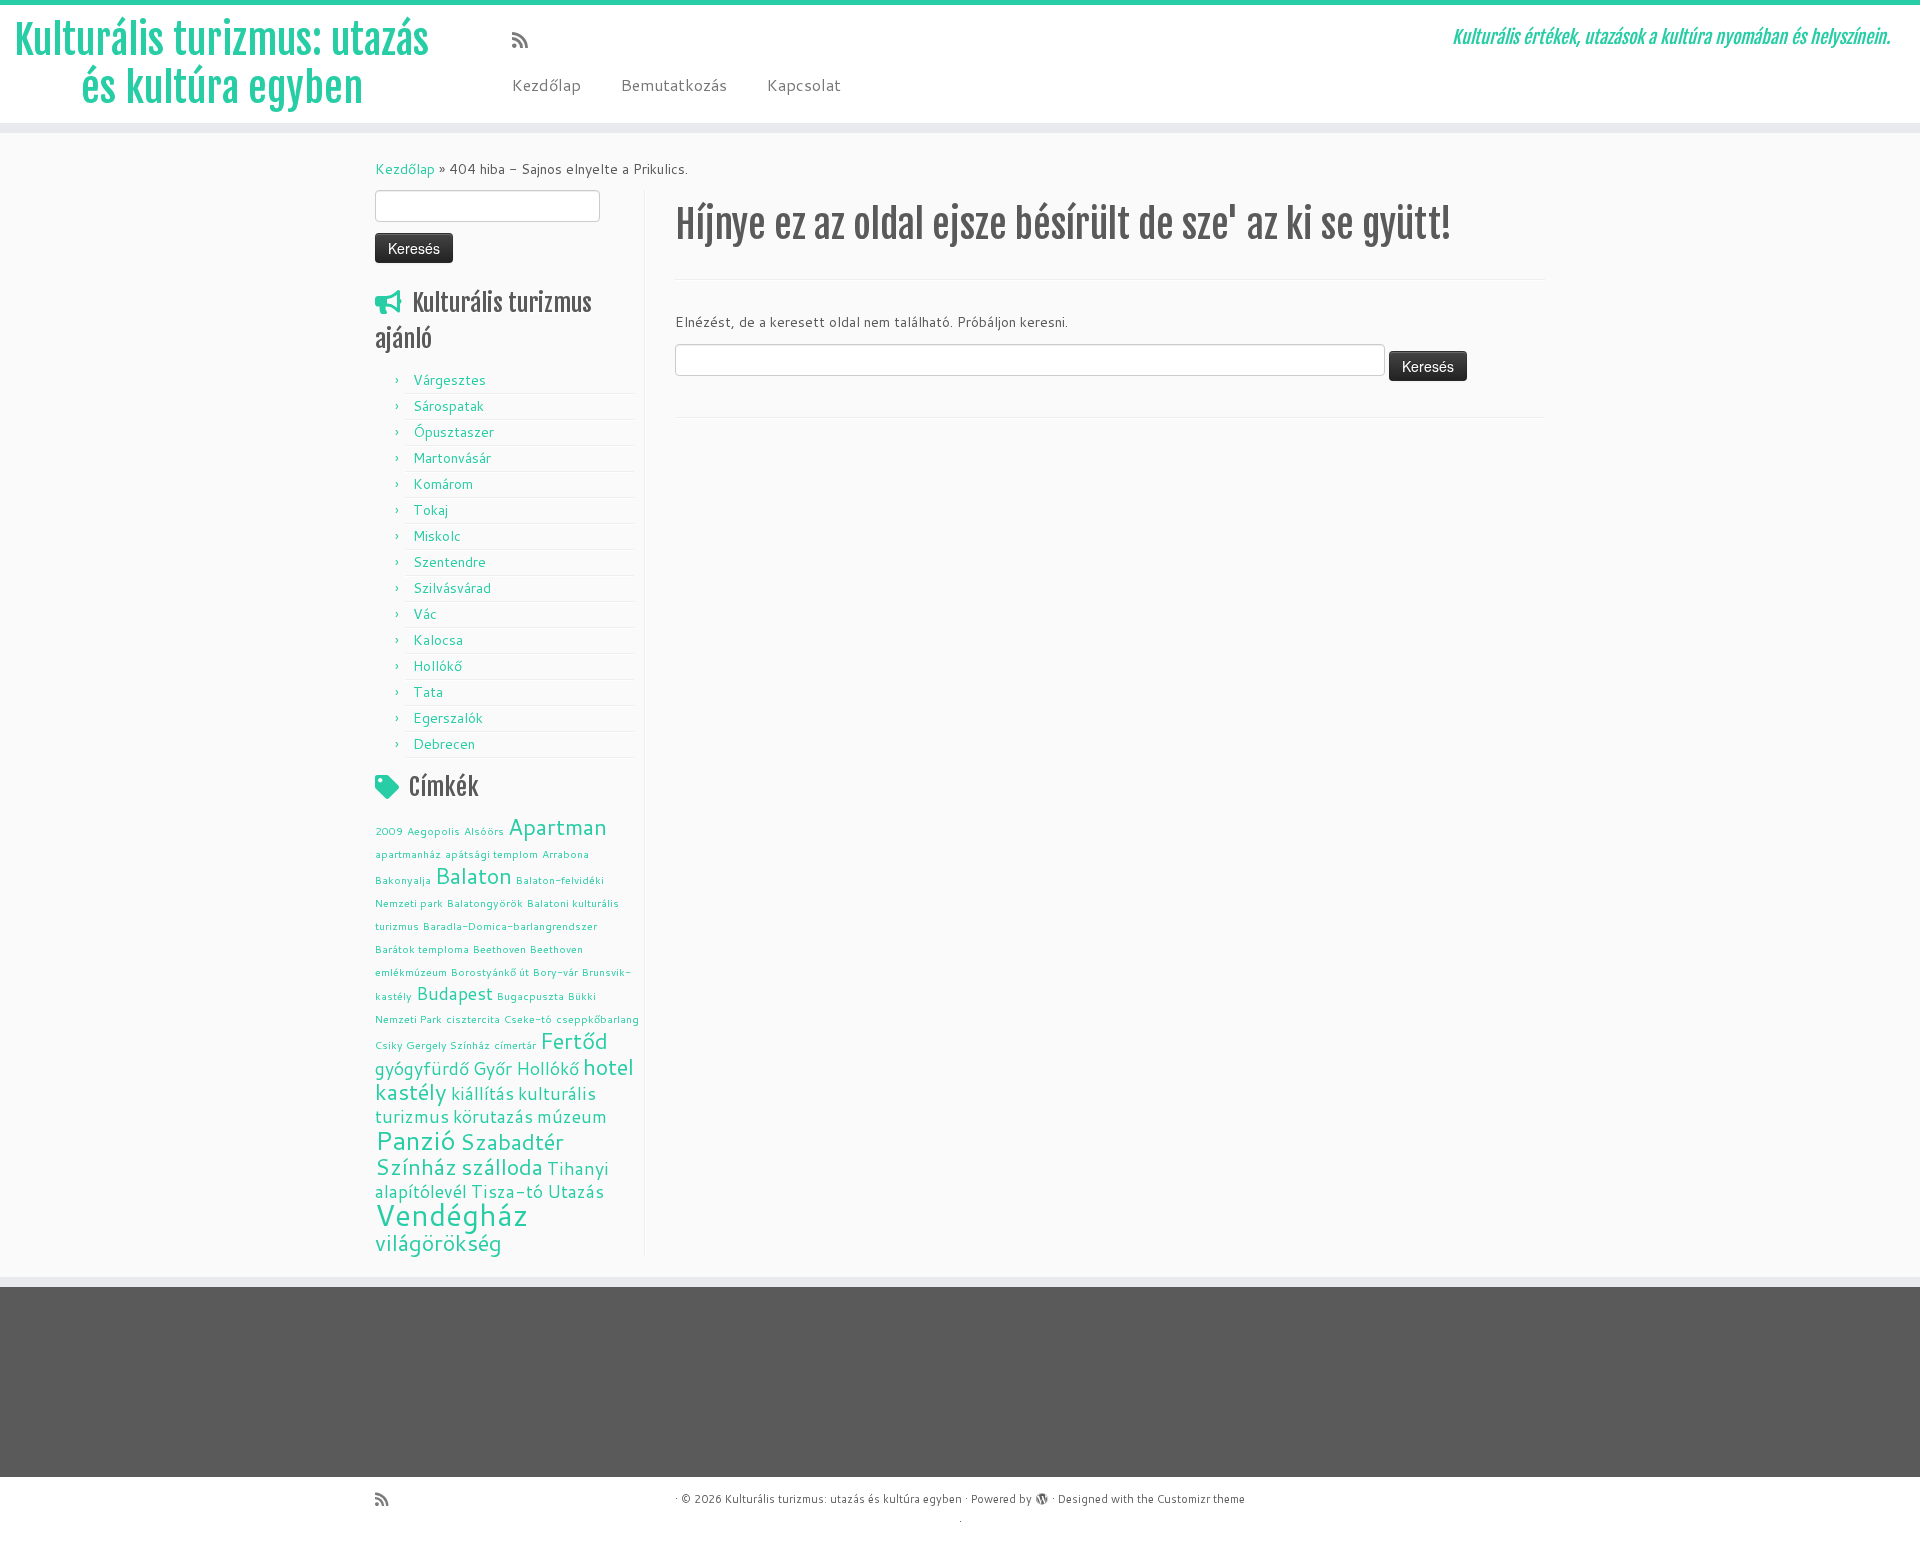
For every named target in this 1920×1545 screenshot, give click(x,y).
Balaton (473, 875)
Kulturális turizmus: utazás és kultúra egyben (221, 64)
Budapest (454, 993)
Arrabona (565, 853)
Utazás (575, 1191)
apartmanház (408, 853)
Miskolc (437, 536)
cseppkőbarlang (597, 1018)
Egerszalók (448, 718)
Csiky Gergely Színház (432, 1044)
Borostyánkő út (490, 971)
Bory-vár (555, 971)
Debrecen (444, 744)
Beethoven (499, 948)
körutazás (493, 1116)
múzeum (572, 1116)
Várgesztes (449, 380)
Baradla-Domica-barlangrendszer (510, 925)
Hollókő (437, 666)
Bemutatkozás (674, 84)
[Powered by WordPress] (1042, 1495)
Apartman (557, 826)
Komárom (443, 484)
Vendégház (451, 1214)
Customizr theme (1201, 1499)
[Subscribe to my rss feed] (526, 40)
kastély (411, 1091)
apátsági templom (491, 853)
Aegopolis (433, 830)
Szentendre (449, 562)
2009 (389, 830)
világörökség (438, 1242)
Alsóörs (484, 830)
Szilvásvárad (452, 588)
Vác (425, 614)
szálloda (502, 1166)
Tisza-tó (507, 1191)
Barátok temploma (422, 948)
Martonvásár (452, 458)
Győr (492, 1068)
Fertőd (574, 1040)
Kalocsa (438, 640)
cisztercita (473, 1018)
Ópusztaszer (453, 432)
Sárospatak (448, 406)
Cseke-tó (528, 1018)
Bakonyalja (403, 879)
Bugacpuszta (530, 995)
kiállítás (482, 1093)
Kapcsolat (804, 84)
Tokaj (430, 510)
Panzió (415, 1139)
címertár (515, 1044)
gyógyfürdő (422, 1068)
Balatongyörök (485, 902)
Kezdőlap (546, 84)
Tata (428, 692)
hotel (608, 1066)
